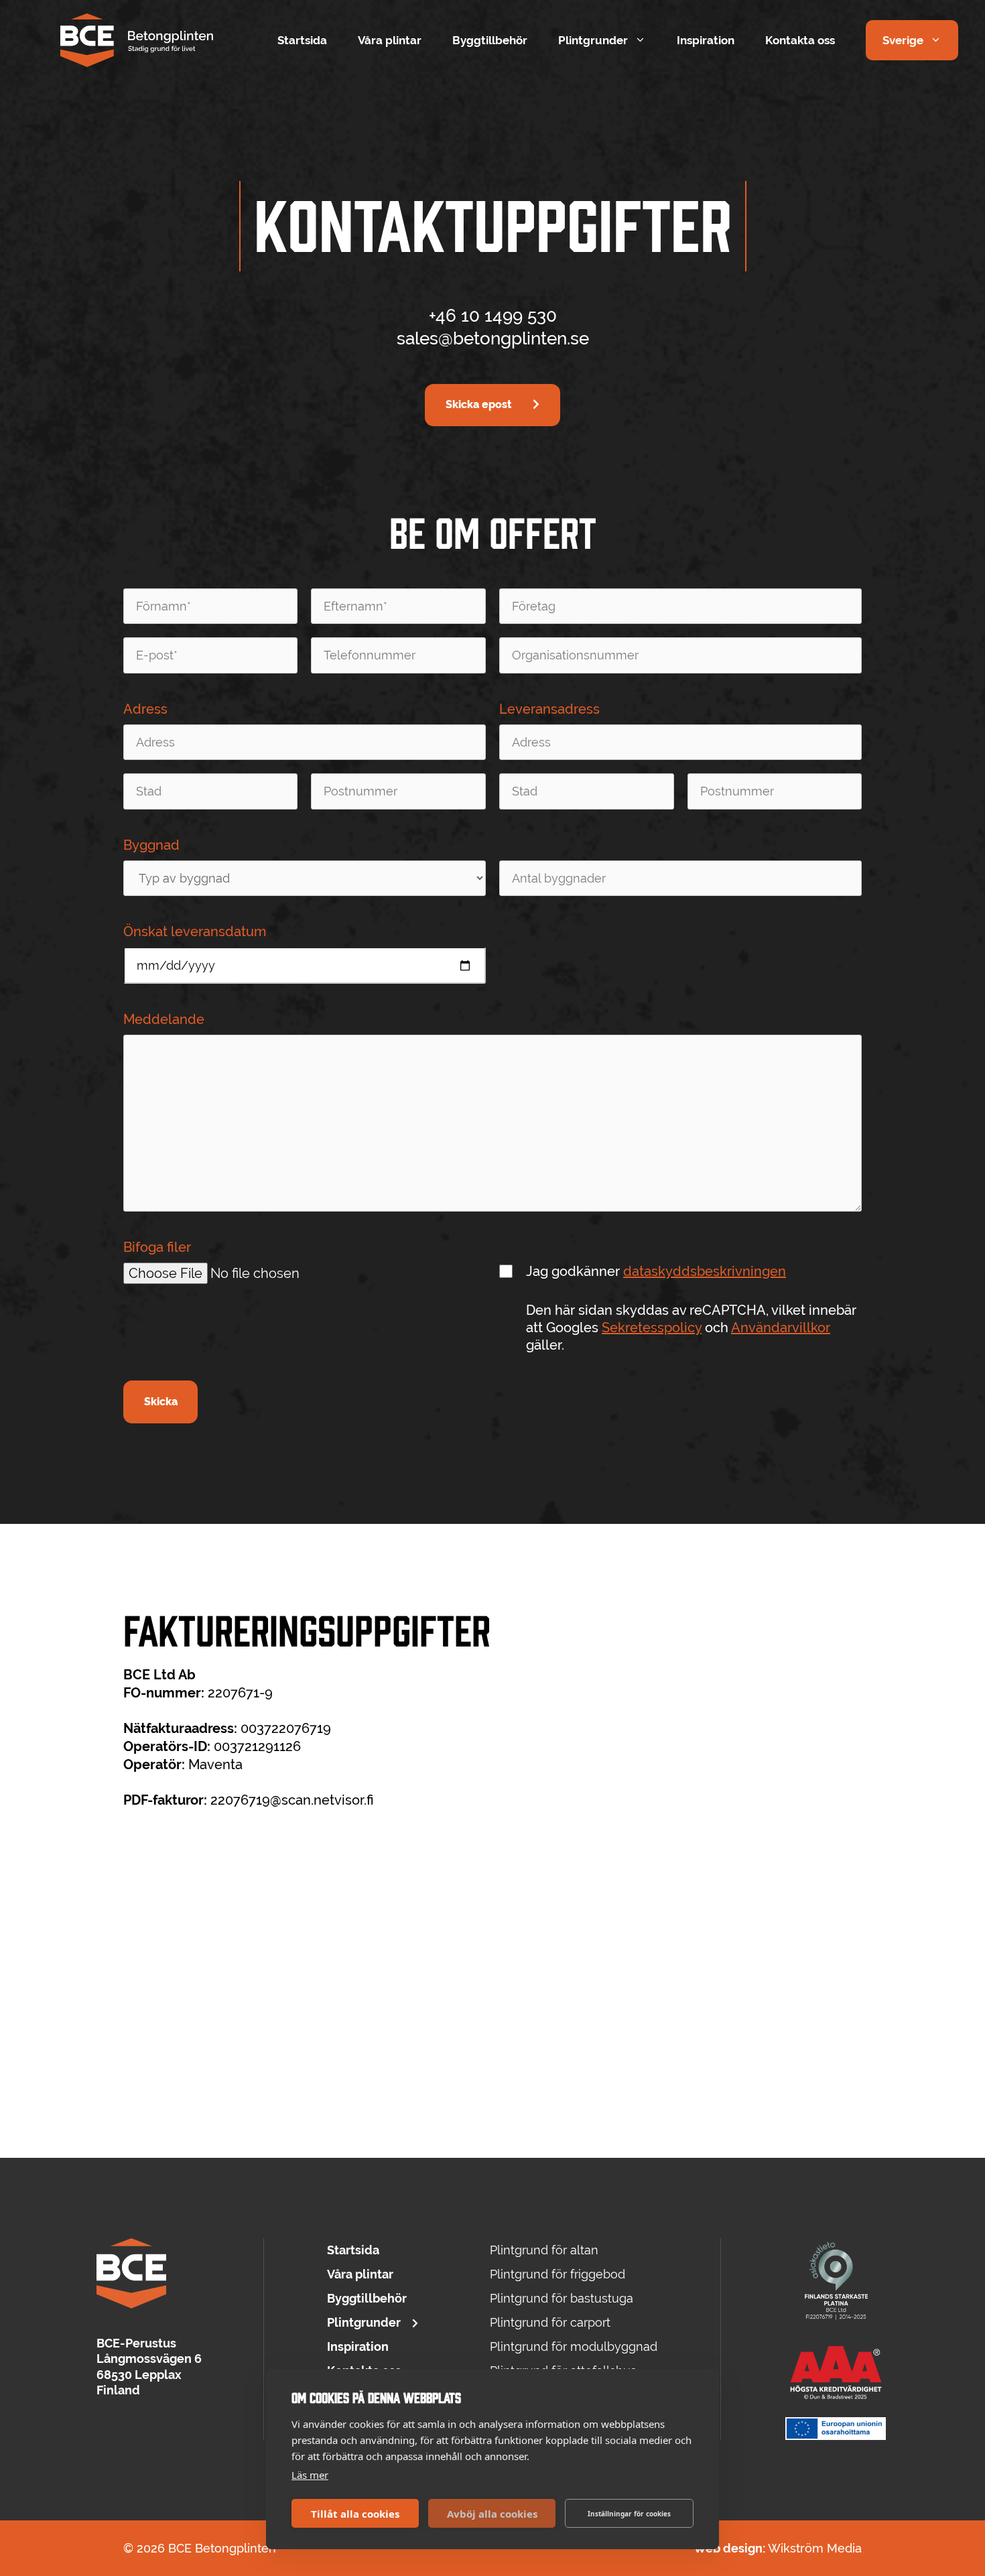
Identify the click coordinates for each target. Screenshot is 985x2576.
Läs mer (310, 2475)
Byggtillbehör (490, 40)
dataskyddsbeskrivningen (705, 1271)
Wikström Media (815, 2548)
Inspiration (706, 40)
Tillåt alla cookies (355, 2514)
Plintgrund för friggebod (557, 2274)
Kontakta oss (800, 40)
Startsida (302, 40)
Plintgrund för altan (544, 2250)
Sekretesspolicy (652, 1328)
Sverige (903, 40)
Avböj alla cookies (492, 2514)
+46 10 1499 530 (493, 316)
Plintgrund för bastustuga (562, 2298)
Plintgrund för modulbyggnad (574, 2346)
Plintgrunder (593, 40)
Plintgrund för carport (550, 2322)
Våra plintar (390, 40)
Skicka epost (478, 404)
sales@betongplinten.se (493, 338)
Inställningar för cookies (629, 2514)
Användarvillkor (781, 1328)
